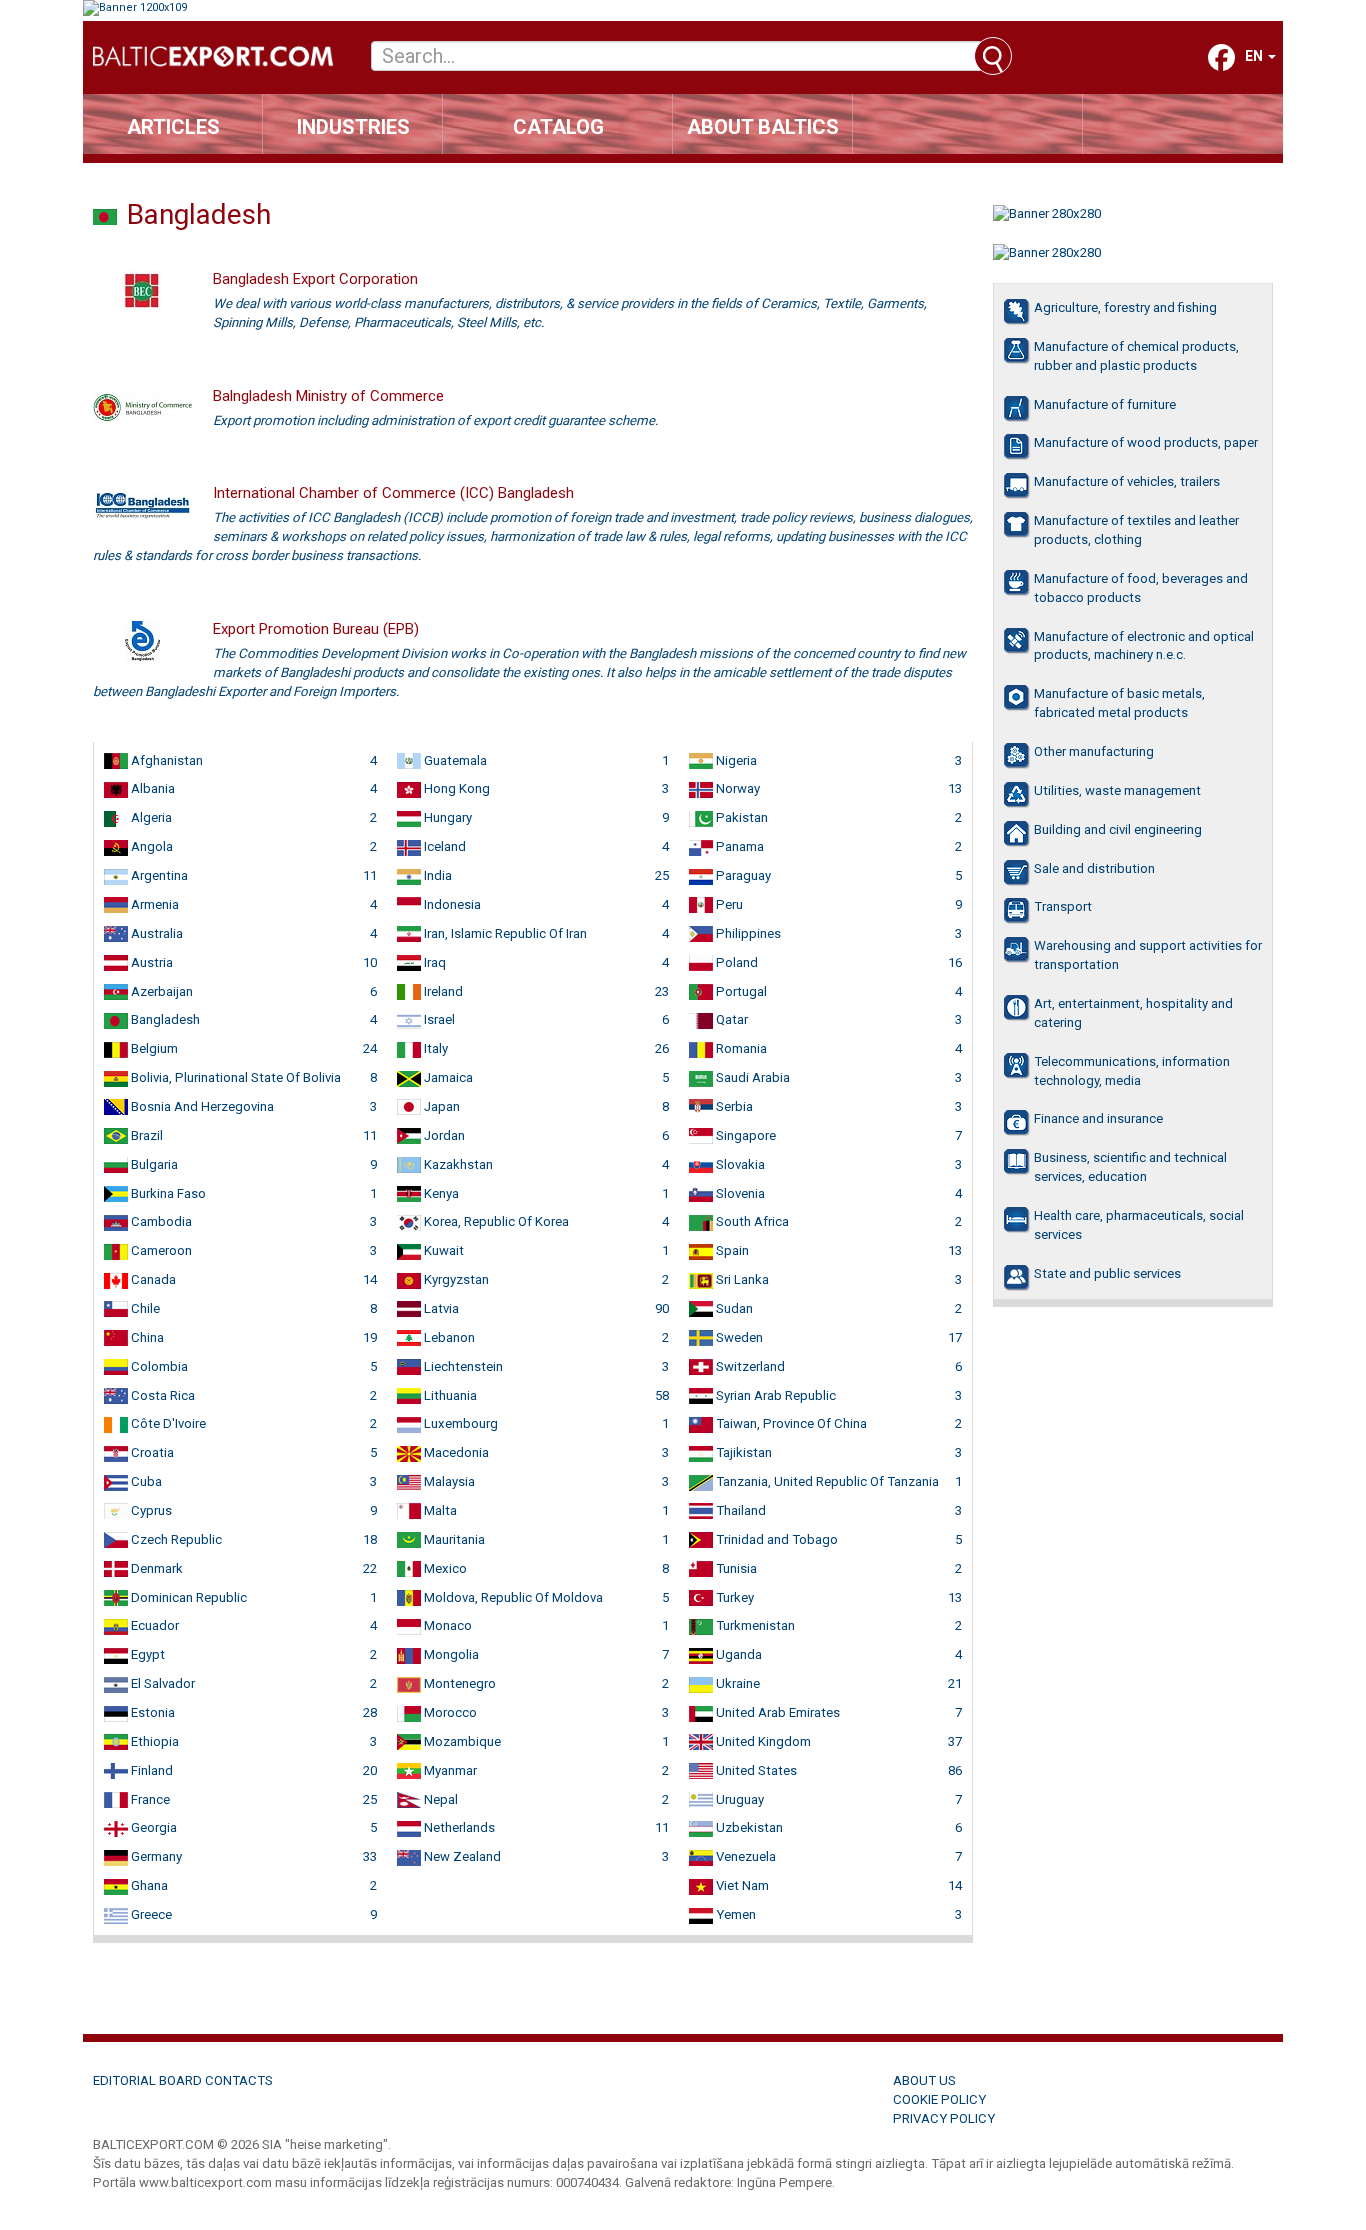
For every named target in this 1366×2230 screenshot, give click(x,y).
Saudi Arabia (751, 1077)
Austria (150, 962)
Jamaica (447, 1077)
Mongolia (450, 1654)
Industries (353, 127)
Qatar (730, 1019)
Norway (736, 788)
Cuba (145, 1481)
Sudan (733, 1308)
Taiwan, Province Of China (790, 1423)
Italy (434, 1048)
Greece (150, 1914)
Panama (738, 846)
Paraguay (742, 875)
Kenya (440, 1193)
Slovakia (739, 1164)
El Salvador (161, 1683)
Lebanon (448, 1337)
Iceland (443, 846)
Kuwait (442, 1250)
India (436, 875)
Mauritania (453, 1539)
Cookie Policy (939, 2099)
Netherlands (458, 1827)
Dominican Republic (187, 1597)
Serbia (733, 1106)
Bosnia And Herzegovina (201, 1106)
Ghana (148, 1885)
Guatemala (454, 760)
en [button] (1255, 56)
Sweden (738, 1337)
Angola (150, 846)
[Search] (993, 56)
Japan (440, 1106)
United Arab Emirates (776, 1712)
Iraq (433, 962)
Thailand (739, 1510)
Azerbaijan (160, 991)
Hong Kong (455, 788)
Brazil (145, 1135)
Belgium (153, 1048)
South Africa (751, 1221)
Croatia (151, 1452)
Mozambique (461, 1741)
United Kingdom (762, 1741)
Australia (155, 933)
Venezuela (744, 1856)
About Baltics (763, 127)
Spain (731, 1250)
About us (924, 2080)
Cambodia (160, 1221)
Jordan (443, 1135)
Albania (151, 788)
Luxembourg (459, 1423)
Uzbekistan (748, 1827)
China (146, 1337)
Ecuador (153, 1625)
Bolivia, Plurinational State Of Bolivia (234, 1077)
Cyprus (150, 1510)
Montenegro (458, 1683)
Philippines (747, 933)
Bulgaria (153, 1164)
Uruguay (738, 1799)
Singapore (744, 1135)
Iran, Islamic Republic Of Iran (504, 933)
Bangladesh (164, 1019)
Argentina (158, 875)
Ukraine (736, 1683)
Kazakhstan (457, 1164)
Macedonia (455, 1452)
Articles (173, 127)
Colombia (158, 1366)
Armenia (153, 904)
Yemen (734, 1914)
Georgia (152, 1827)
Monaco (446, 1625)
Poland (735, 962)
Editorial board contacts (183, 2080)
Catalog (558, 127)
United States (755, 1770)
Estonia (151, 1712)
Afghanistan (165, 760)
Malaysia (448, 1481)
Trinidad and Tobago (775, 1539)
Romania (740, 1048)
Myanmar (449, 1770)
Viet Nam (741, 1885)
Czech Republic (175, 1539)
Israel (438, 1019)
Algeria (150, 817)
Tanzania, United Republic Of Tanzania (826, 1481)
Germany (155, 1856)
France (149, 1799)
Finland (150, 1770)
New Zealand (461, 1856)
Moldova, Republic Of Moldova (512, 1597)
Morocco (449, 1712)
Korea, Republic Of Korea (495, 1221)
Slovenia (739, 1193)
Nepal (439, 1799)
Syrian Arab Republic (774, 1395)
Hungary (446, 817)
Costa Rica (161, 1395)
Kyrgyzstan (455, 1279)
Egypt (146, 1654)
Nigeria (735, 760)
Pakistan (740, 817)
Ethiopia (153, 1741)
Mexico (444, 1568)
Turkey (733, 1597)
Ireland (442, 991)
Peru (728, 904)
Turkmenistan (754, 1625)
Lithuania (449, 1395)
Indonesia (451, 904)
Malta (439, 1510)
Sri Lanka (741, 1279)
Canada (152, 1279)
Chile (144, 1308)
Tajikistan (742, 1452)
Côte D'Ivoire (167, 1423)
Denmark (155, 1568)
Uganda (737, 1654)
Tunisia (735, 1568)
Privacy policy (944, 2118)
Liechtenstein (462, 1366)
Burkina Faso (167, 1193)
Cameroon (160, 1250)
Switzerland (749, 1366)
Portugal (740, 991)
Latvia (440, 1308)
